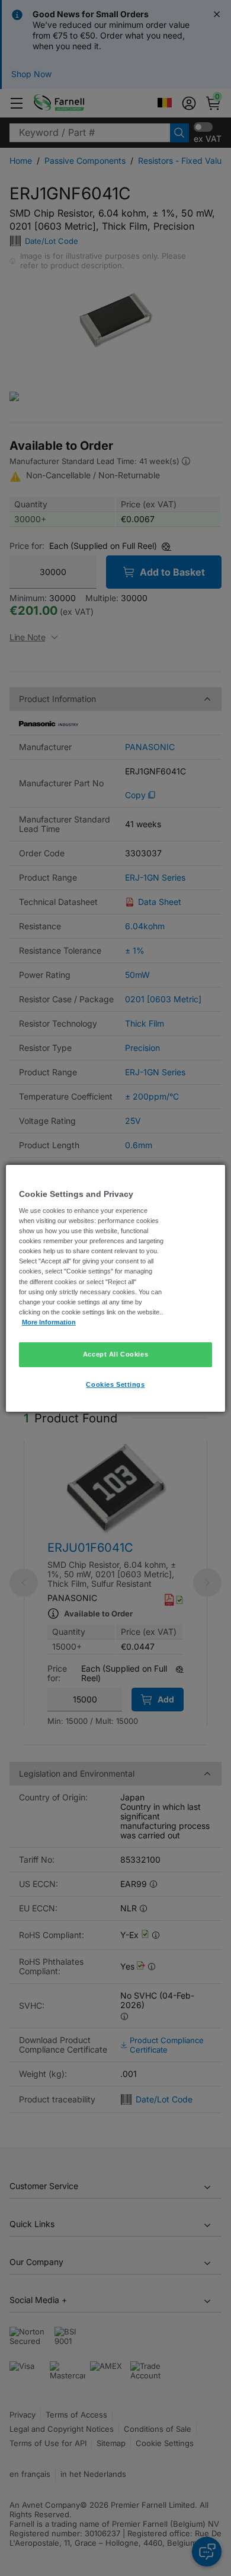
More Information (49, 1322)
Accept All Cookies (115, 1354)
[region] (116, 1288)
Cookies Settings (115, 1384)
